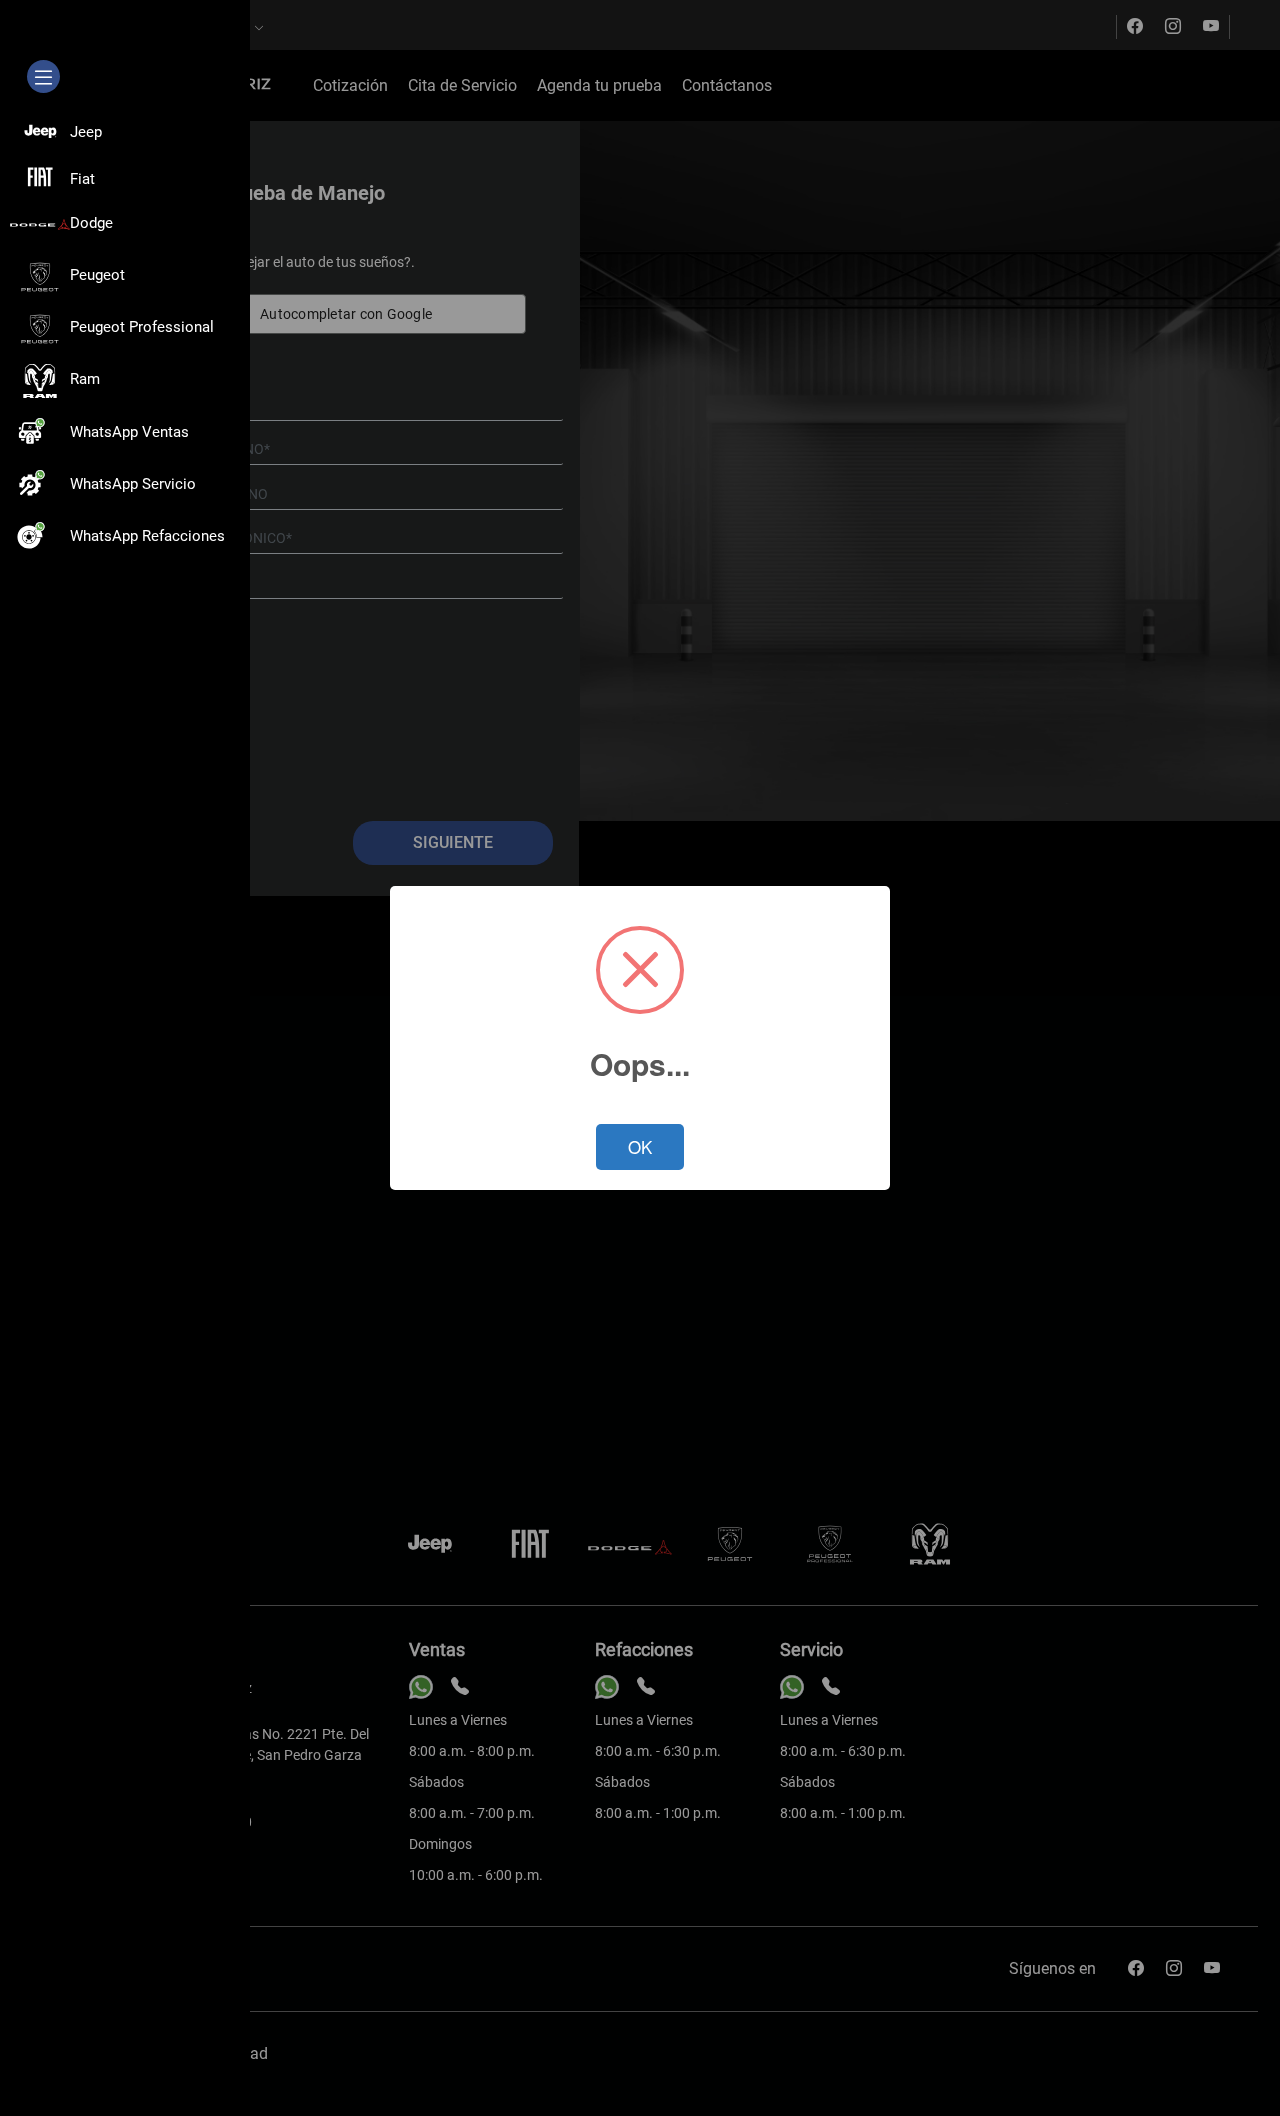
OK (640, 1146)
